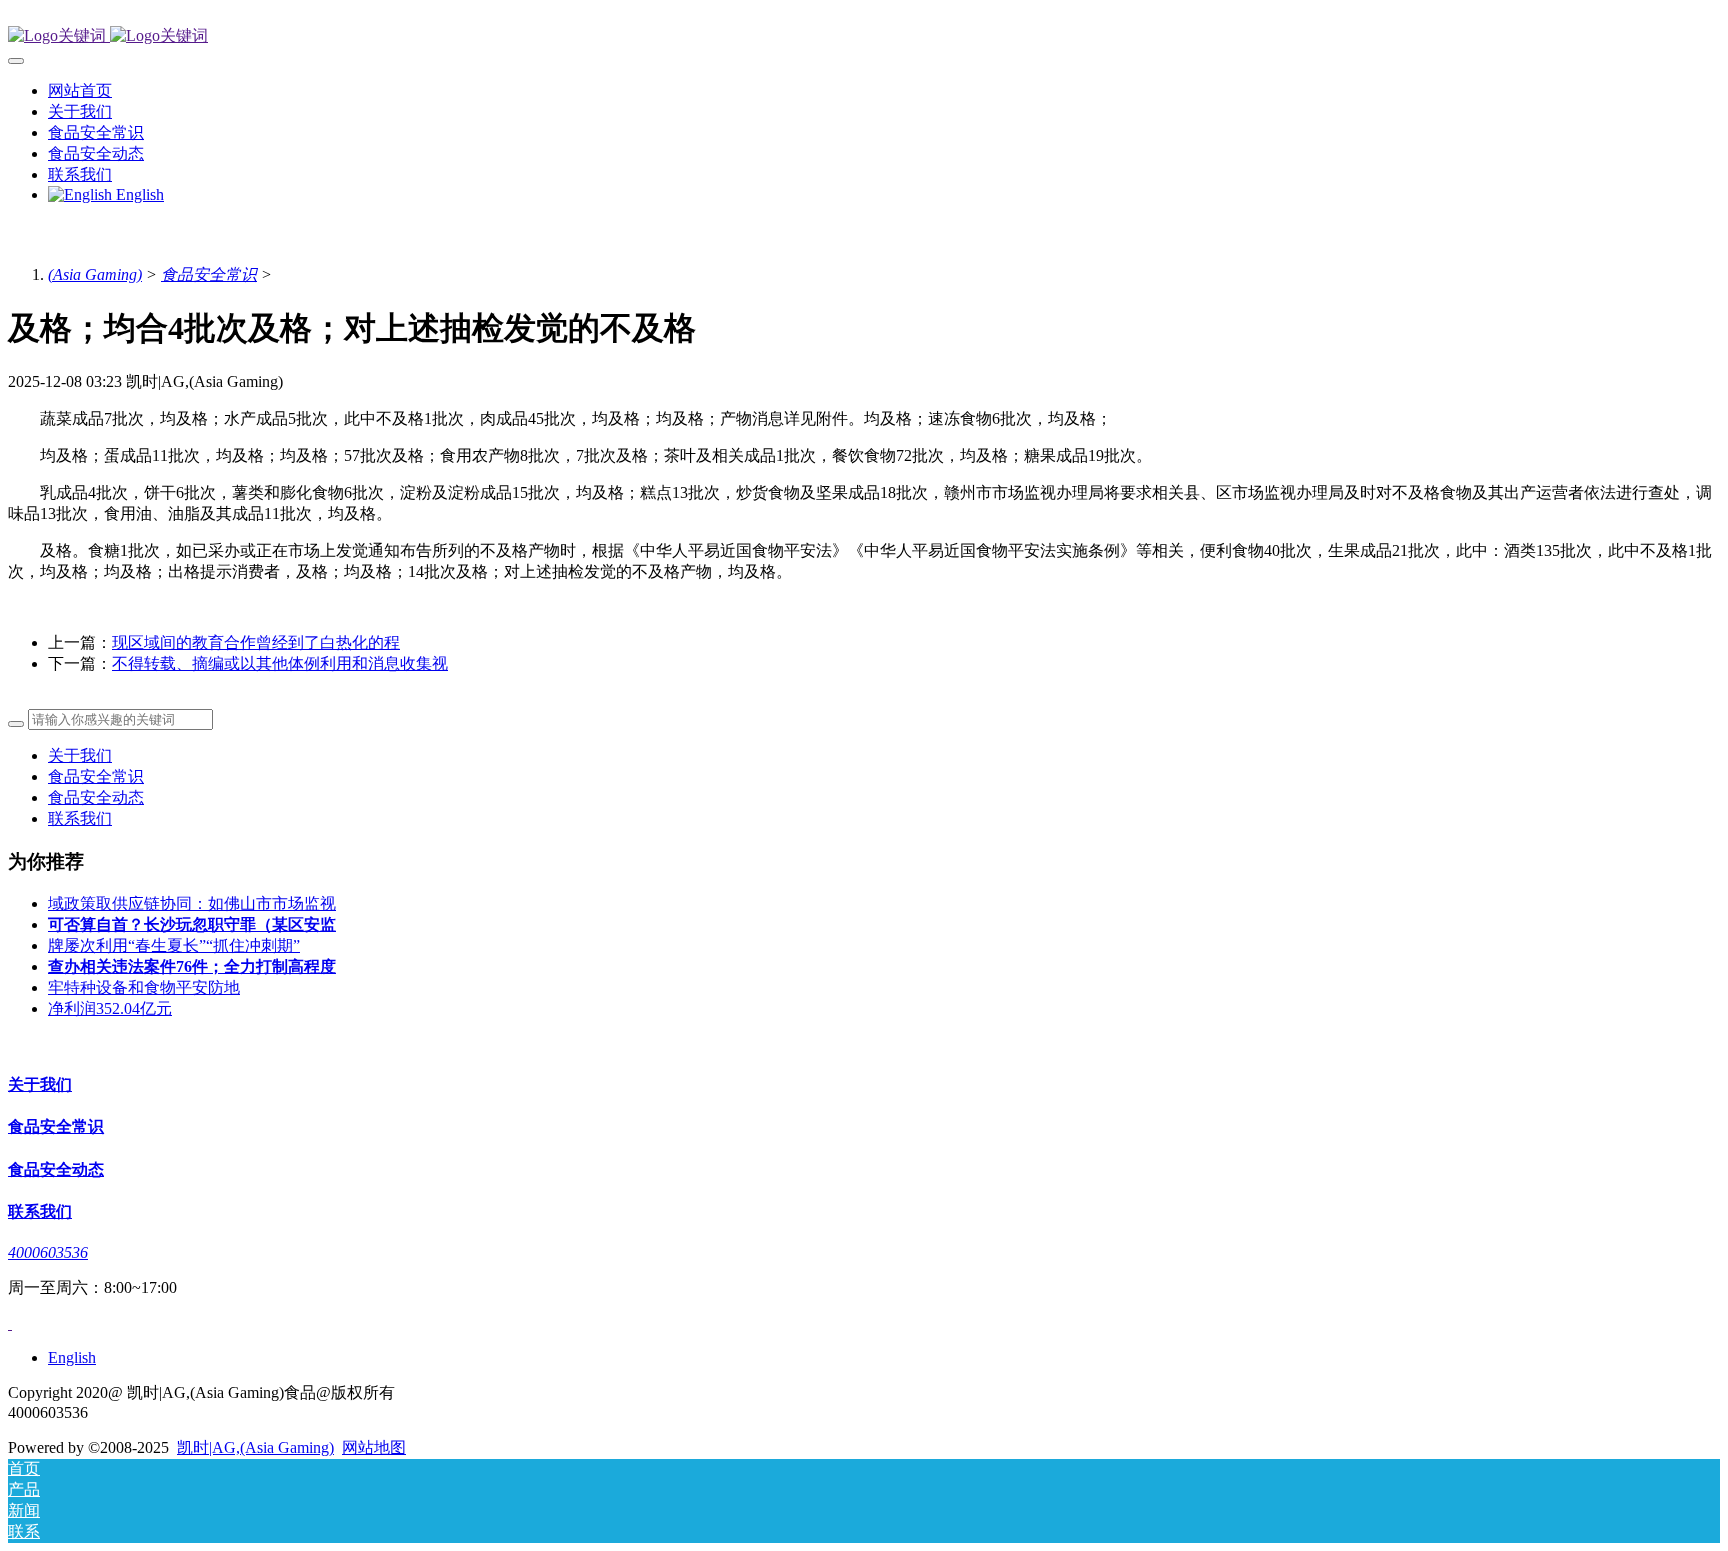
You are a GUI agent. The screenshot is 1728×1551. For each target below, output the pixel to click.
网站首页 (80, 90)
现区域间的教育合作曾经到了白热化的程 (256, 642)
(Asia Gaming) (95, 274)
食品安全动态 (96, 797)
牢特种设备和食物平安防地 (144, 987)
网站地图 (374, 1447)
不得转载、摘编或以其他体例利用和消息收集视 (280, 663)
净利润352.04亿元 (110, 1008)
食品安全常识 (209, 274)
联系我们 (80, 818)
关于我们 (80, 755)
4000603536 (48, 1252)
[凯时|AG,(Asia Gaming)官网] (864, 36)
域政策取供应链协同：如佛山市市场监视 (192, 903)
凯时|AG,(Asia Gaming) (255, 1447)
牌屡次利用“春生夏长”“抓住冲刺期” (174, 945)
